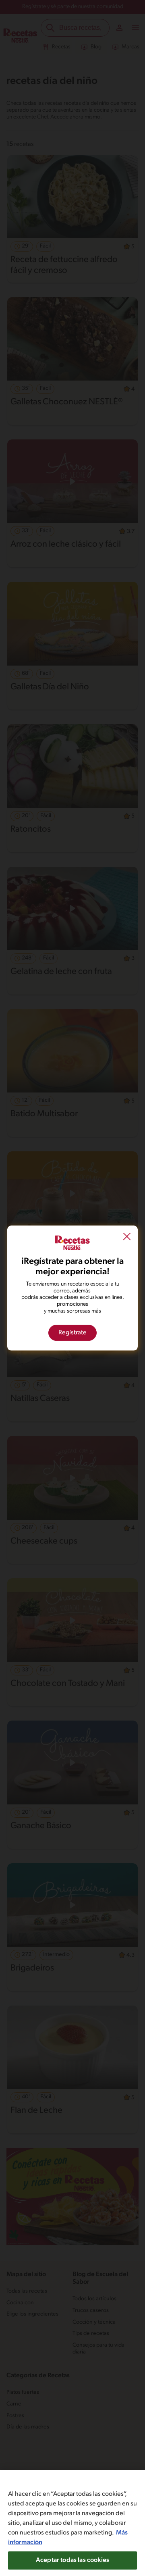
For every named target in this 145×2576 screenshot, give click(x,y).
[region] (72, 2523)
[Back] (127, 1238)
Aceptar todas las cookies (72, 2560)
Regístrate (72, 1333)
